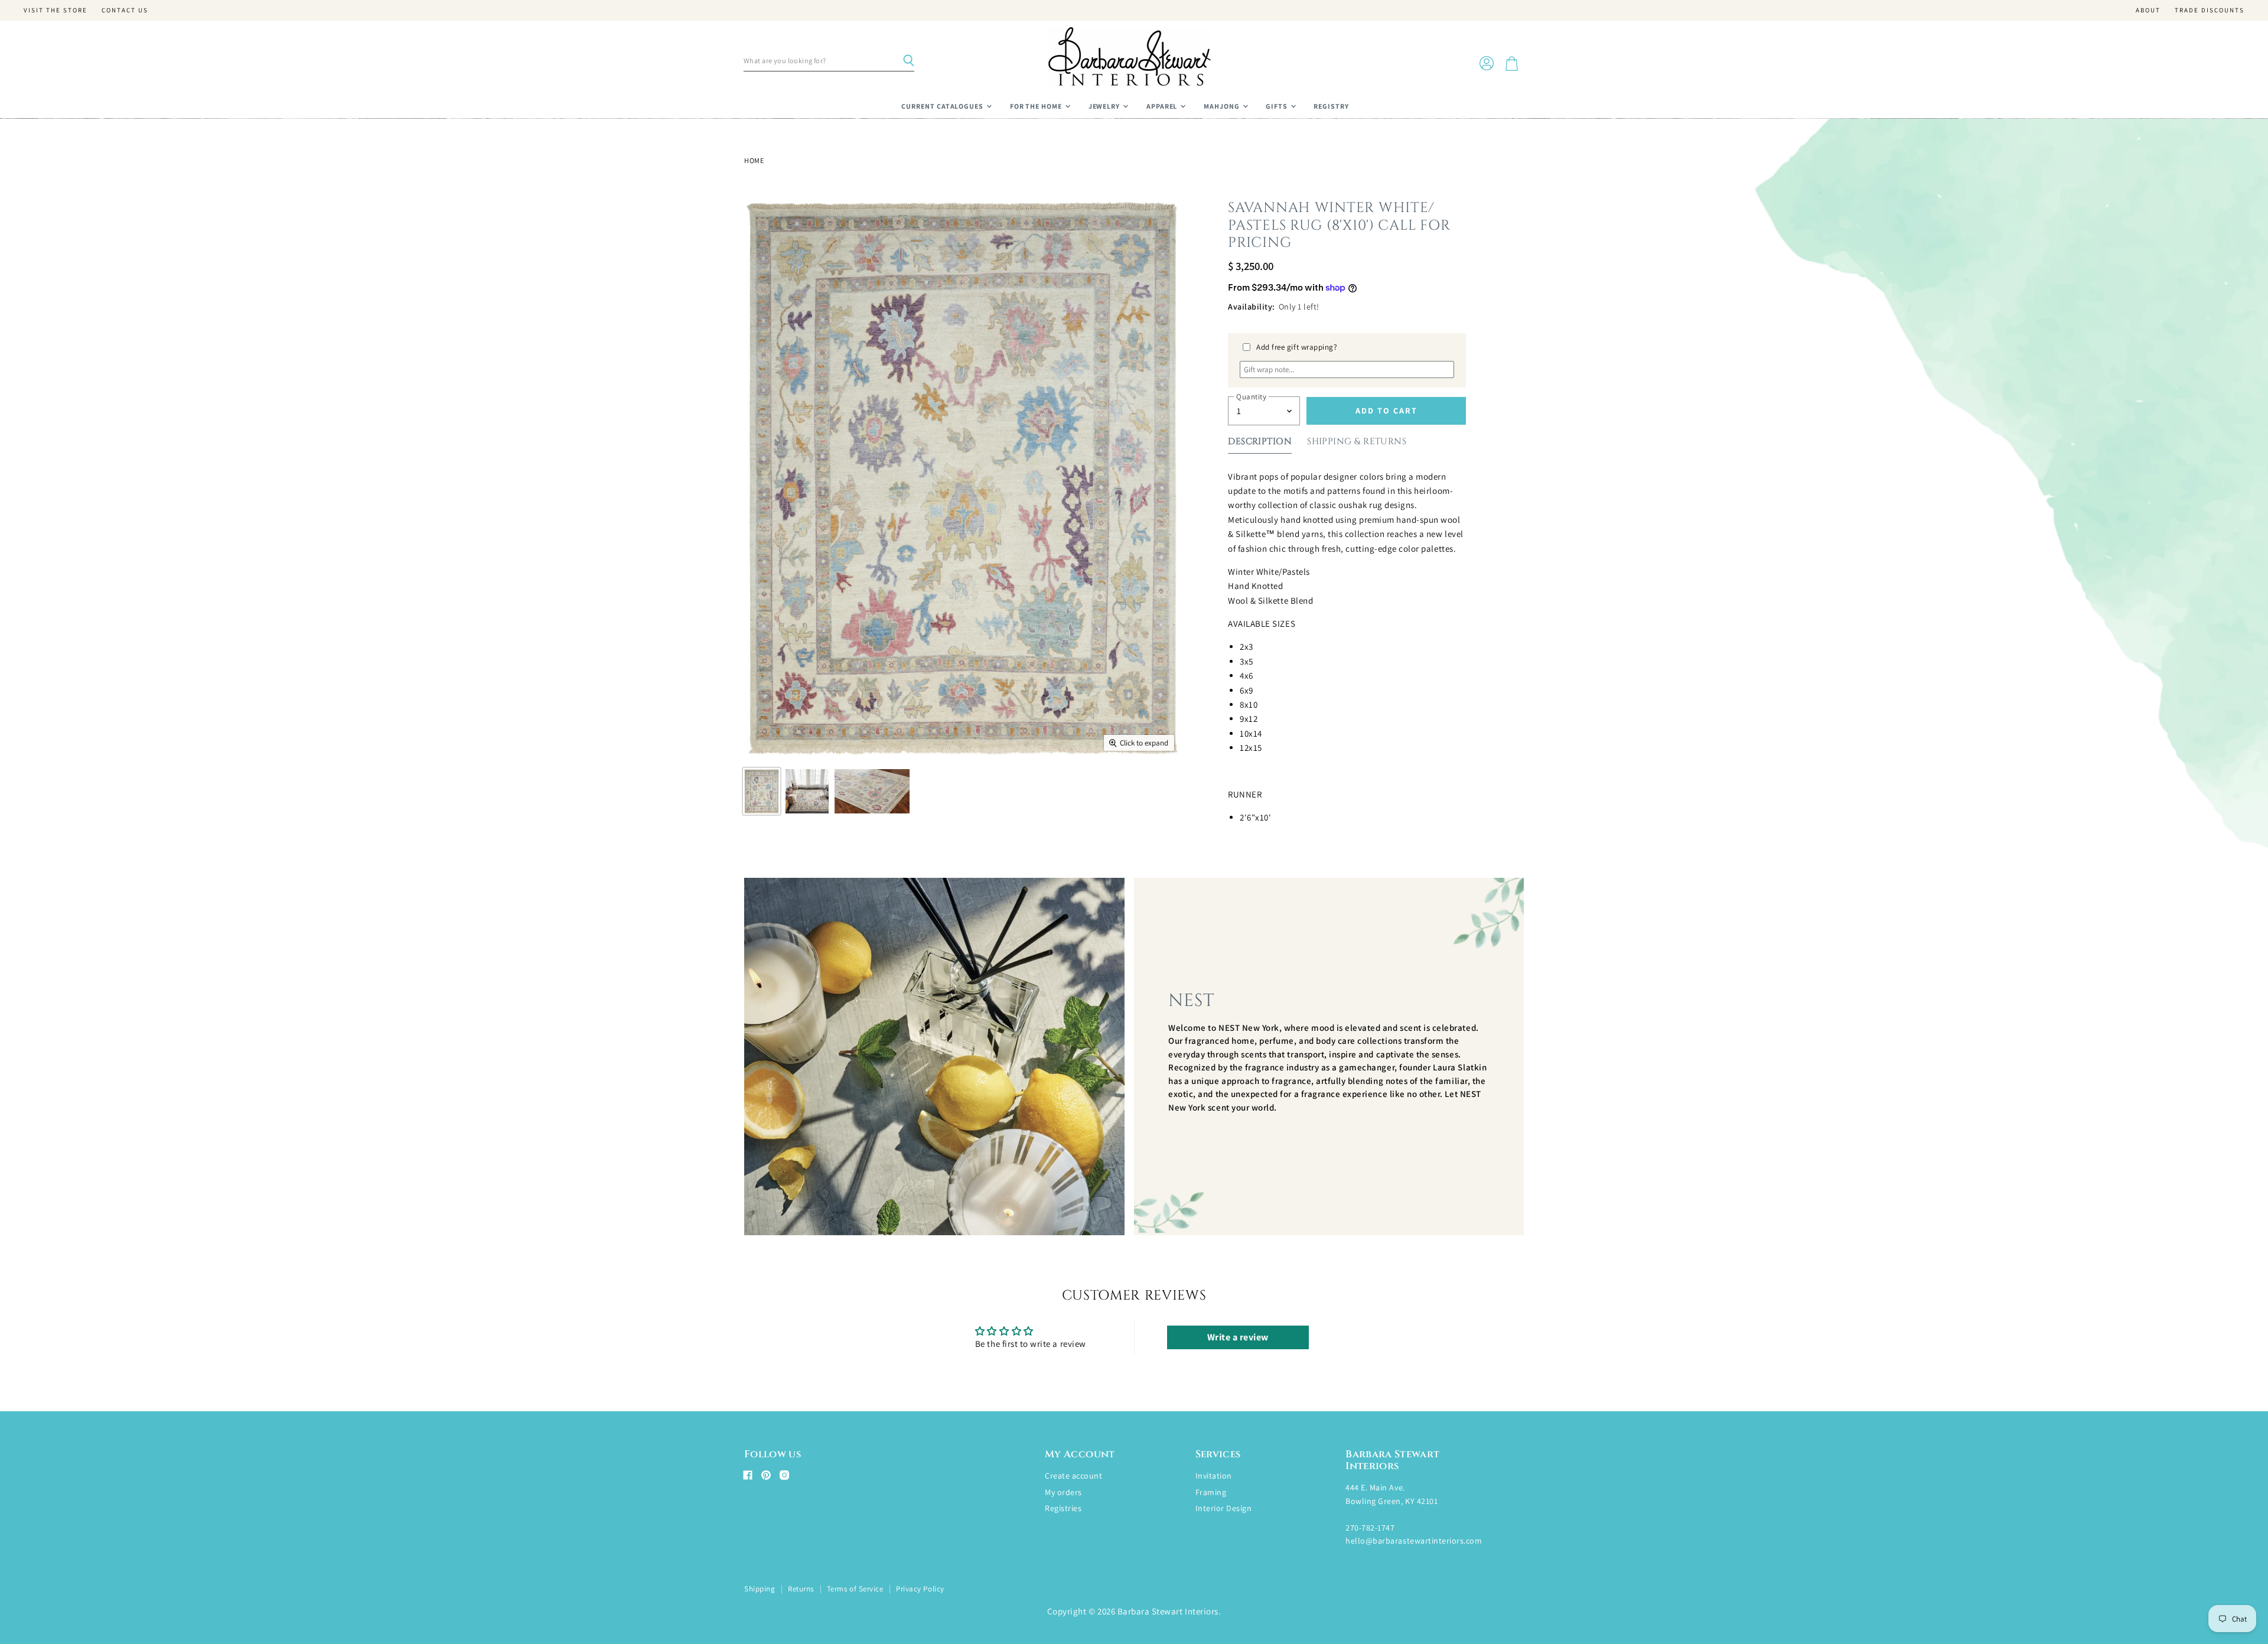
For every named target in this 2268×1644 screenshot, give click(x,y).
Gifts (1278, 106)
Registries (1063, 1508)
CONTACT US (125, 10)
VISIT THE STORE (56, 10)
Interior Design (1224, 1508)
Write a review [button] (1238, 1337)
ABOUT (2148, 10)
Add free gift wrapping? (1297, 347)
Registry (1331, 106)
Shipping (760, 1589)
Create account (1073, 1476)
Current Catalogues (943, 106)
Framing (1211, 1492)
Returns (801, 1589)
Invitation (1214, 1476)
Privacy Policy (920, 1589)
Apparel (1163, 106)
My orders (1063, 1492)
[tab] (1260, 444)
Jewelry (1105, 106)
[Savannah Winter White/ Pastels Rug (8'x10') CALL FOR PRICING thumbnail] (762, 791)
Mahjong (1223, 106)
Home (754, 161)
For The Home (1037, 106)
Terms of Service (855, 1589)
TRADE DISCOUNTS (2210, 10)
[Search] (908, 61)
